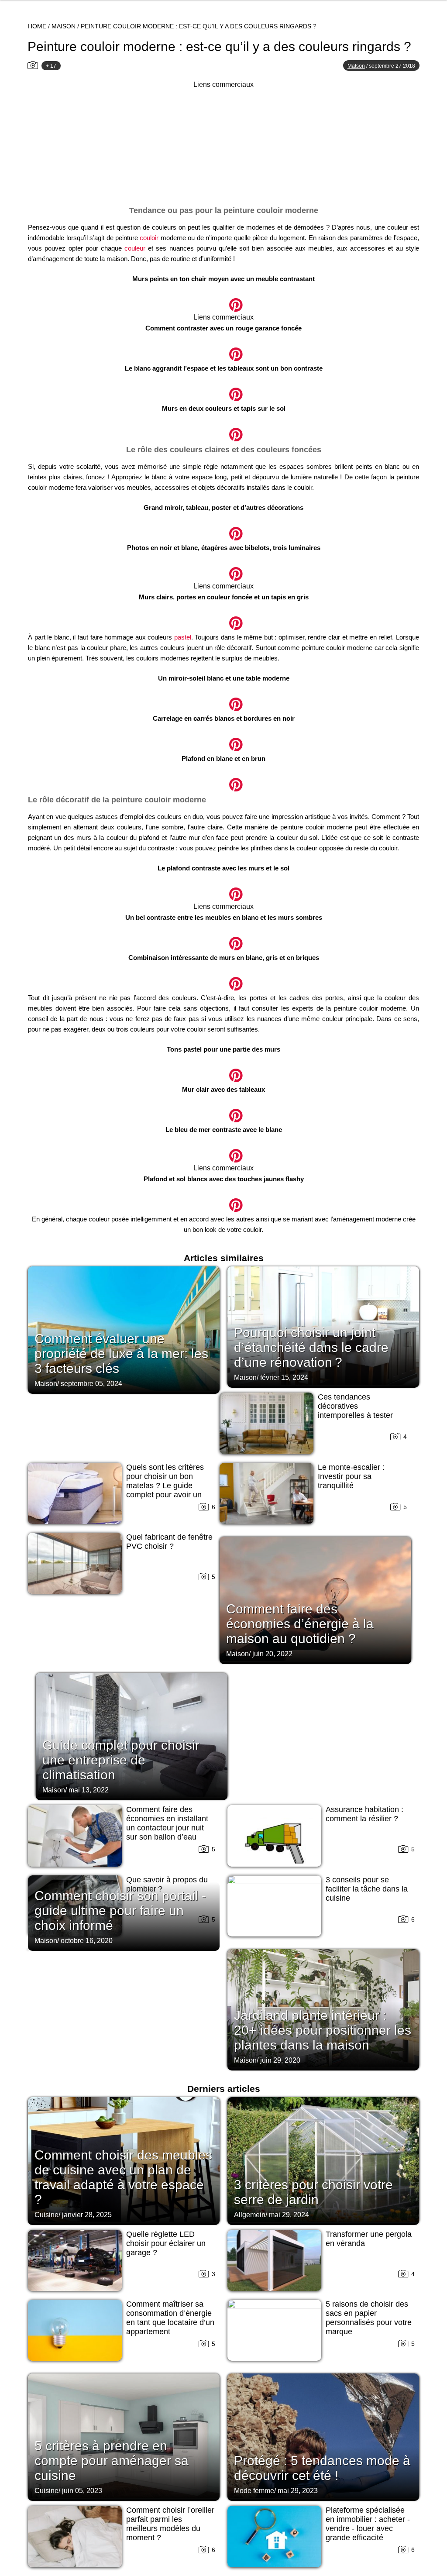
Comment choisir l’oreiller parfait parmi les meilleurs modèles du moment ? (170, 2524)
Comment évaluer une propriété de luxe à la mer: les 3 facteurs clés (121, 1353)
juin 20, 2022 (272, 1654)
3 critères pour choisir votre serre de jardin (313, 2192)
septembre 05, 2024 (91, 1384)
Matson (356, 66)
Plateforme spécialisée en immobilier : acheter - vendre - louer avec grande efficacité (368, 2524)
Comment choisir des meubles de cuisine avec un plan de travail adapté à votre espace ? (123, 2177)
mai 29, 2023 (298, 2491)
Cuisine (46, 2215)
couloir (149, 238)
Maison (64, 26)
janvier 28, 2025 (87, 2215)
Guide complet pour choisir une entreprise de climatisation (121, 1760)
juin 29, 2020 (280, 2060)
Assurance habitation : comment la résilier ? (364, 1814)
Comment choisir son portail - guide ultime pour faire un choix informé (120, 1911)
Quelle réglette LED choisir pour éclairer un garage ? (166, 2243)
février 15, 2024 (284, 1377)
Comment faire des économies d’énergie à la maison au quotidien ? (300, 1624)
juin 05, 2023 (82, 2491)
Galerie (223, 300)
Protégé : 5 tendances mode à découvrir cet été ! (322, 2468)
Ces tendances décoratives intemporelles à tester (355, 1406)
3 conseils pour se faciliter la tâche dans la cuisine (367, 1889)
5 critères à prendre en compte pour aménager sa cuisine (112, 2461)
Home (37, 26)
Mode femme (254, 2491)
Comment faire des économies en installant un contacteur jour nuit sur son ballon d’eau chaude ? (167, 1828)
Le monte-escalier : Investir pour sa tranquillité (351, 1476)
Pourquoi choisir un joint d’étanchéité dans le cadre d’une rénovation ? (311, 1347)
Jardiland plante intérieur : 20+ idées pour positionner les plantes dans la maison (323, 2030)
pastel (183, 637)
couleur (135, 248)
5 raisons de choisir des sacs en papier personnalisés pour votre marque (369, 2318)
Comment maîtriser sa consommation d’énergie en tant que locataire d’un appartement (170, 2318)
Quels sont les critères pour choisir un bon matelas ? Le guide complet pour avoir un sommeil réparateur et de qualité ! (170, 1490)
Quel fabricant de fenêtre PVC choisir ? (169, 1542)
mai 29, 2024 (289, 2215)
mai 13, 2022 (89, 1790)
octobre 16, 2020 (87, 1941)
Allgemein (250, 2215)
